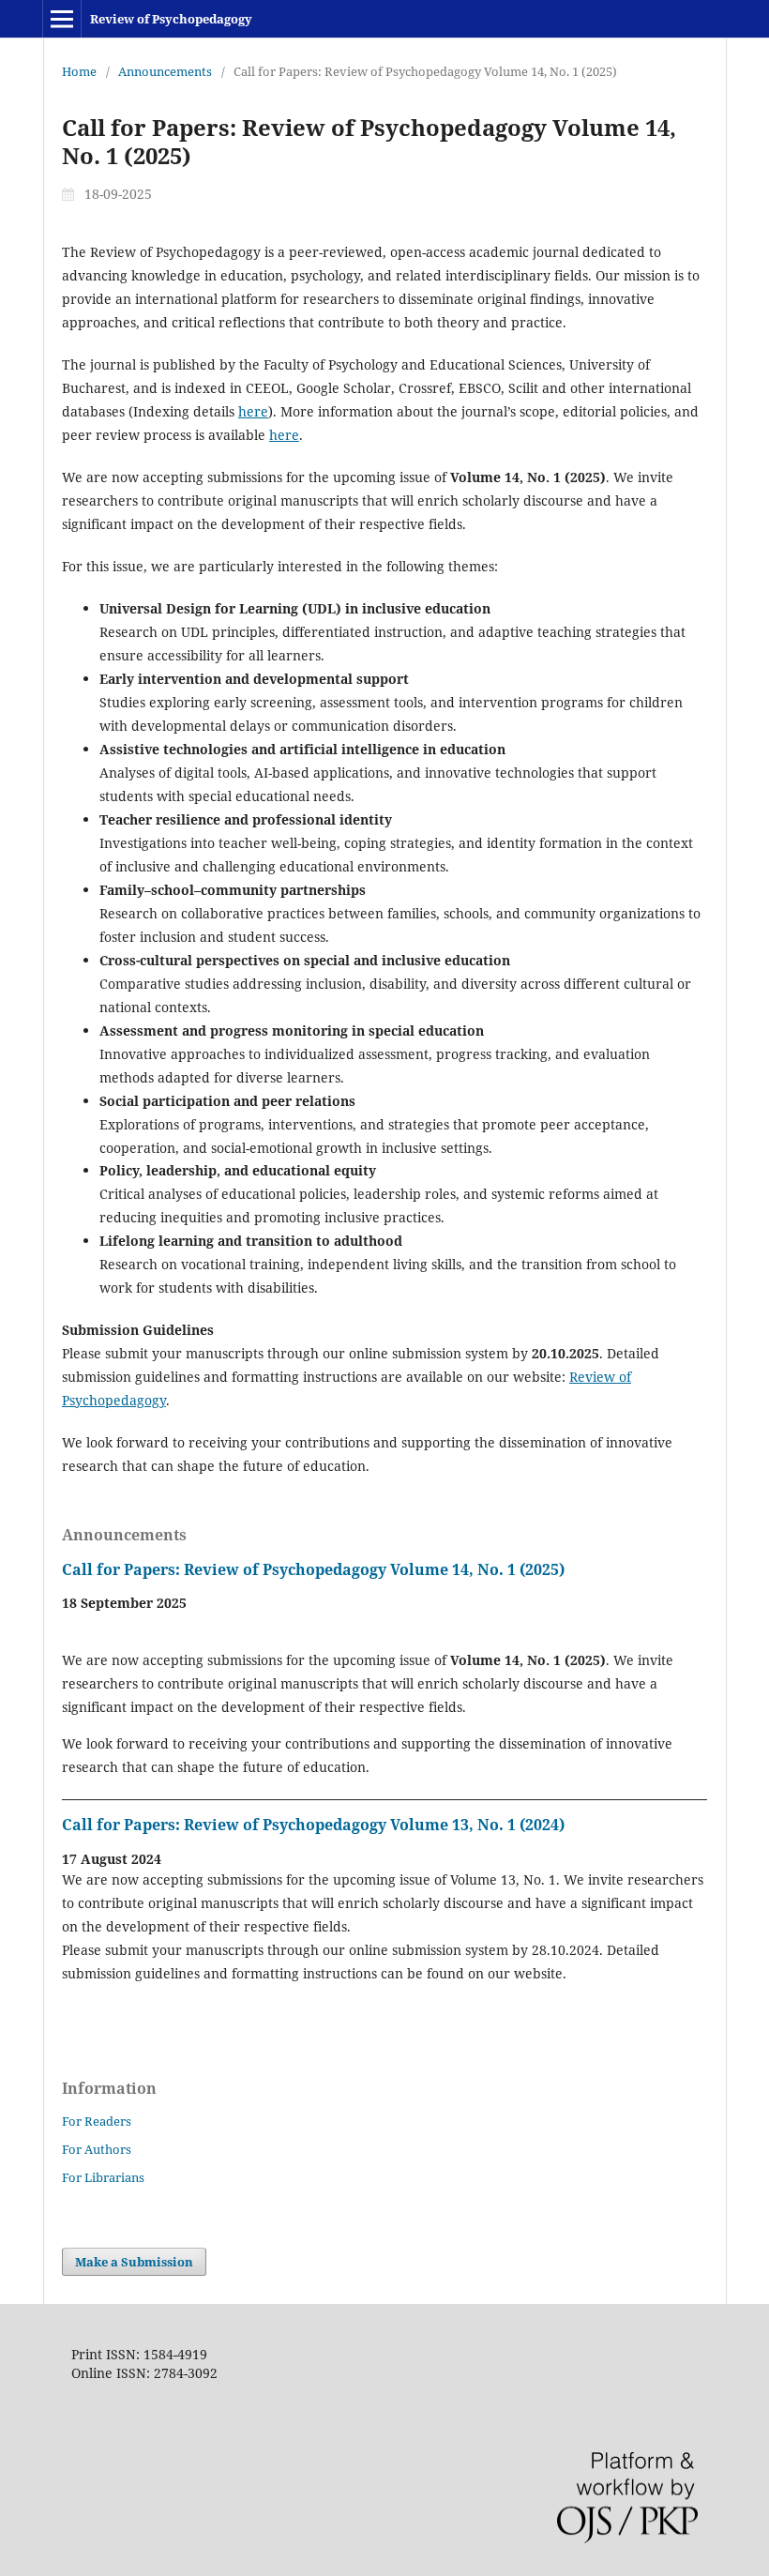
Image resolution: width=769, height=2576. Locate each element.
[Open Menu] (62, 19)
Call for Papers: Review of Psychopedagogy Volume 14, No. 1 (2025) (313, 1569)
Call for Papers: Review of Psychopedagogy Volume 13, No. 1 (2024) (313, 1825)
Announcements (165, 71)
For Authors (97, 2149)
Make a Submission (134, 2262)
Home (79, 71)
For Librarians (103, 2177)
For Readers (97, 2121)
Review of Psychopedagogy (171, 19)
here (253, 411)
